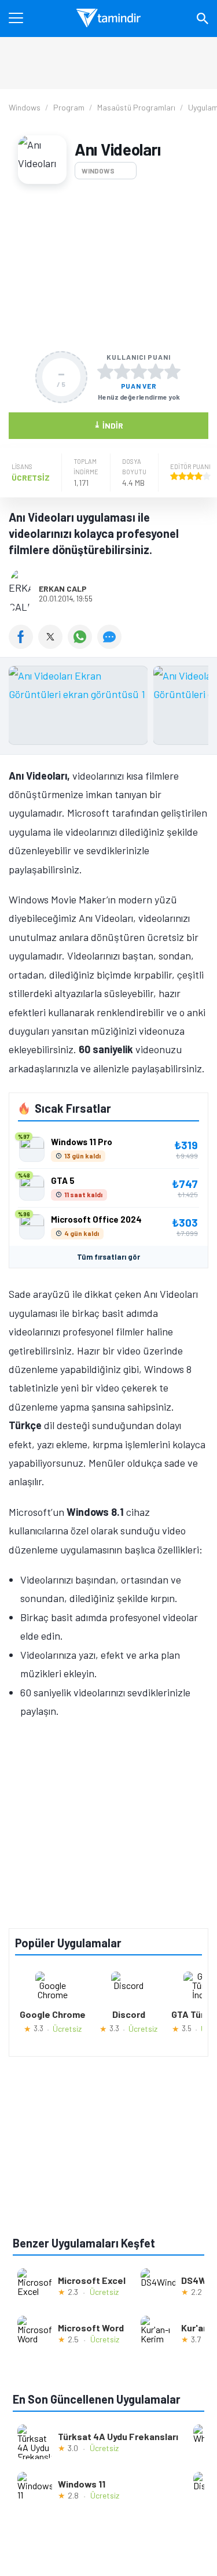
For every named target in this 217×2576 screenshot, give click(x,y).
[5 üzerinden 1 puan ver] (105, 371)
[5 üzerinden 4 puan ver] (156, 371)
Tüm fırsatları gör (108, 1257)
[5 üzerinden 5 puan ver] (172, 371)
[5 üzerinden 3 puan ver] (139, 371)
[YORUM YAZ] (111, 645)
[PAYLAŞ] (23, 645)
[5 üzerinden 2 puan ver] (122, 371)
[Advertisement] (108, 267)
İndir (108, 425)
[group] (108, 708)
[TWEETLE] (53, 645)
